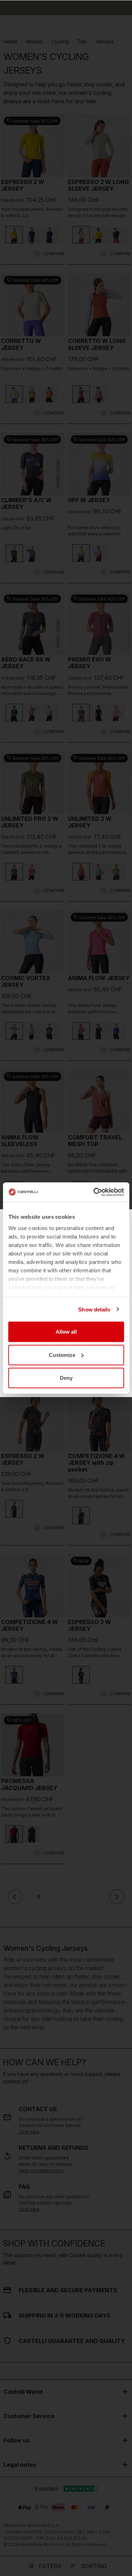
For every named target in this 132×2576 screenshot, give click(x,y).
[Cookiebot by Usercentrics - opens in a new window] (94, 1192)
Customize (62, 1355)
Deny (66, 1378)
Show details (94, 1309)
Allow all (66, 1332)
